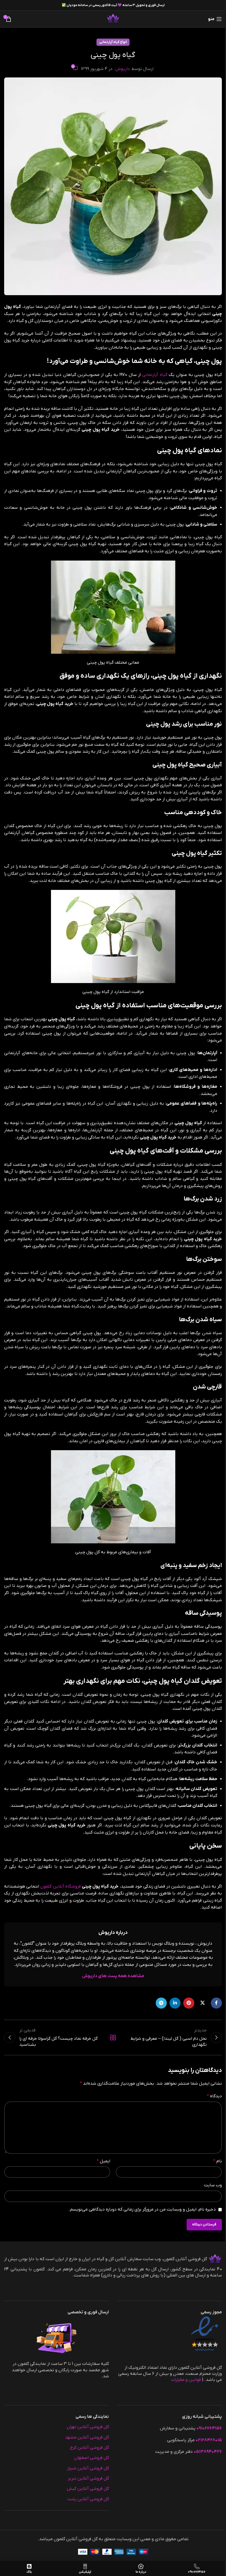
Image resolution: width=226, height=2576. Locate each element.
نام (218, 2161)
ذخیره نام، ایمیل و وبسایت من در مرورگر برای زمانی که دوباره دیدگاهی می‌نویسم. (142, 2209)
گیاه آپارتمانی (155, 375)
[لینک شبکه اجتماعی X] (203, 2003)
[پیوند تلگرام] (161, 2003)
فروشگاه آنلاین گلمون (60, 1886)
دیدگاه (214, 2096)
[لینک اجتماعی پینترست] (189, 2003)
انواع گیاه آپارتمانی (113, 42)
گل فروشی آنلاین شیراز (88, 2468)
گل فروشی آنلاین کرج (89, 2447)
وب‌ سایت (213, 2185)
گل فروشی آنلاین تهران (88, 2427)
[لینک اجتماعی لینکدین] (175, 2003)
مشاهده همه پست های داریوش (113, 1976)
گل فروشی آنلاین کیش (88, 2489)
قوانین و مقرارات (186, 2380)
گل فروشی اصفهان (92, 2458)
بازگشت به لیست (113, 2037)
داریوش (123, 69)
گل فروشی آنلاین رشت (88, 2499)
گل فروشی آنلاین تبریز (88, 2478)
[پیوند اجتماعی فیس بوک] (216, 2003)
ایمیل (103, 2161)
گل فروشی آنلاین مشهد (87, 2437)
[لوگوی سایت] (113, 19)
